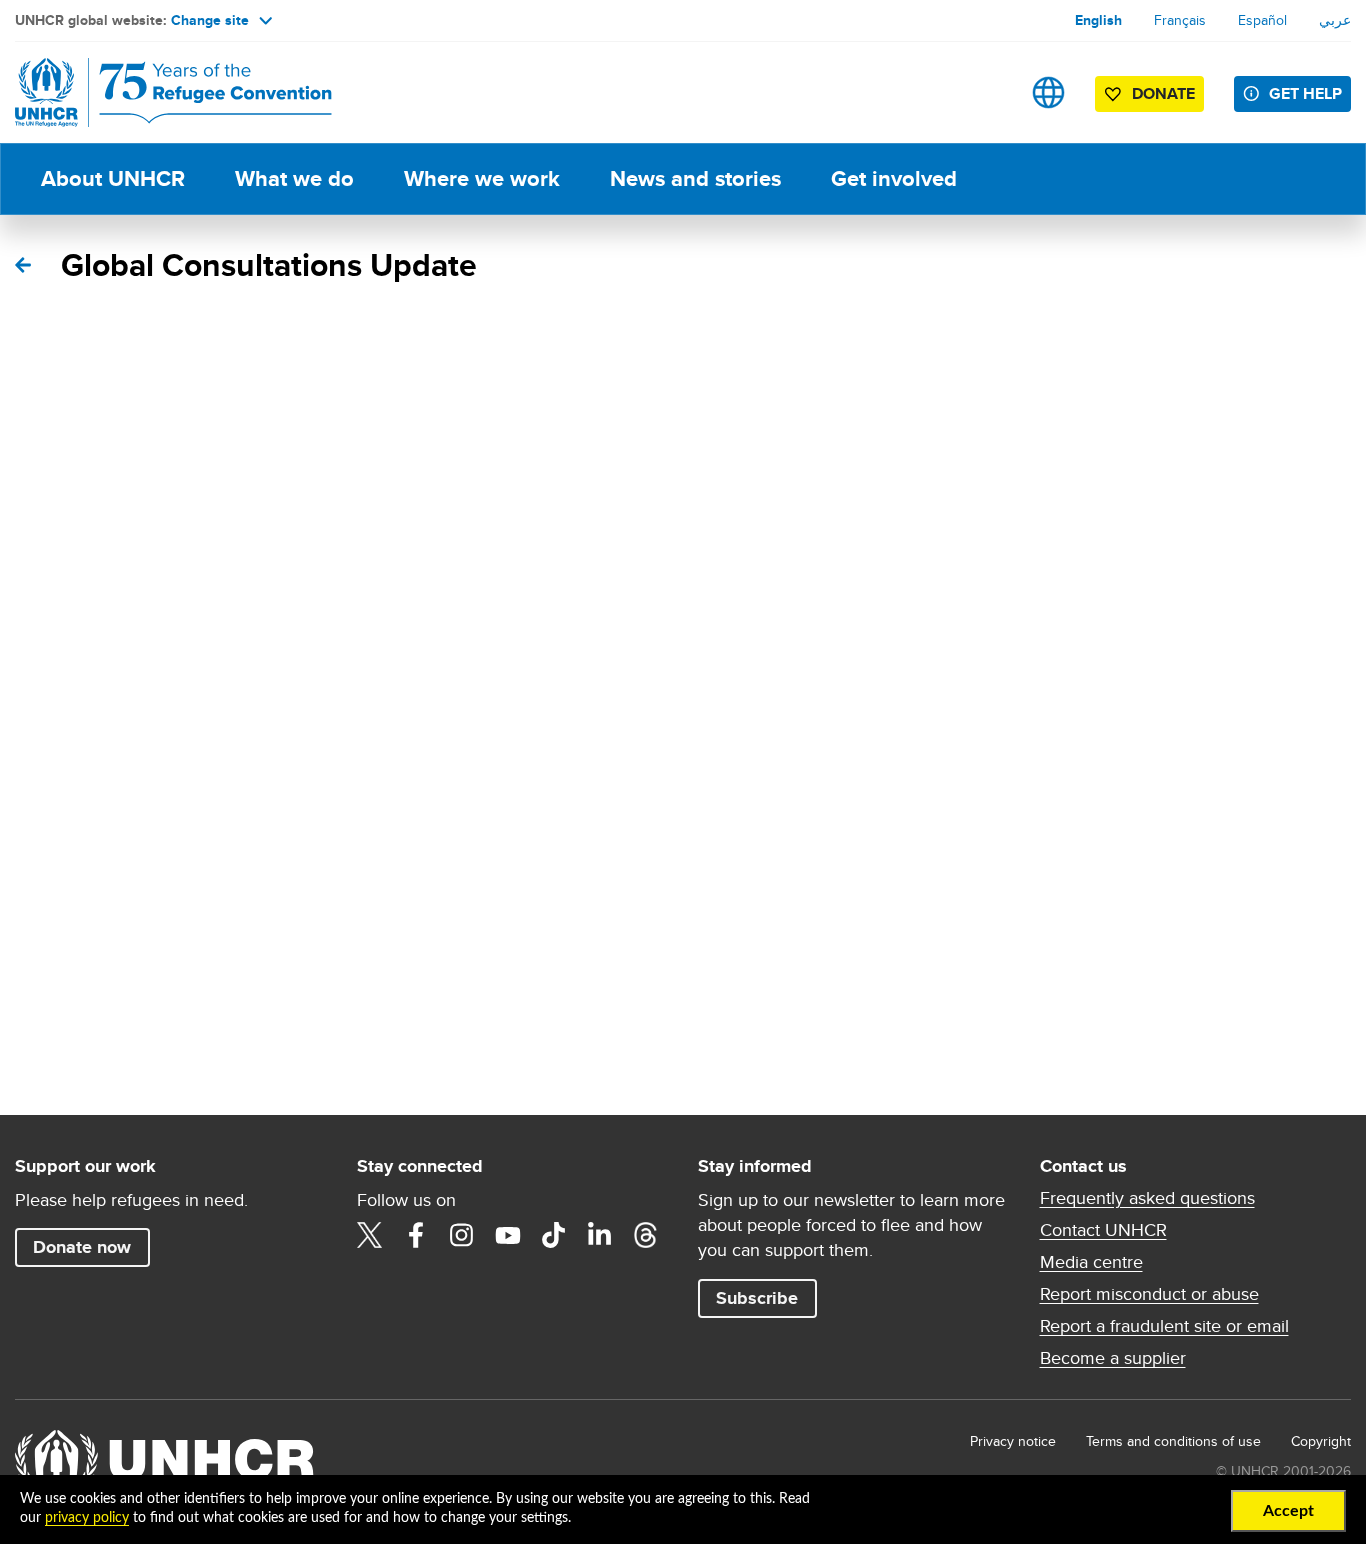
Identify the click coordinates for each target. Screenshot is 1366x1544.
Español (1262, 20)
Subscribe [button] (757, 1298)
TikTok (554, 1235)
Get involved (894, 178)
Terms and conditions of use (1173, 1441)
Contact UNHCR (1103, 1230)
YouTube (508, 1235)
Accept (1288, 1511)
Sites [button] (1048, 92)
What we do (294, 178)
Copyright (1321, 1441)
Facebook (416, 1235)
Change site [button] (210, 20)
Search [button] (985, 92)
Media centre (1091, 1262)
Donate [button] (1163, 93)
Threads (646, 1235)
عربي (1335, 20)
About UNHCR (113, 178)
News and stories (695, 178)
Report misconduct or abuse (1149, 1294)
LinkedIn (600, 1235)
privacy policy (87, 1518)
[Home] (155, 92)
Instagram (462, 1235)
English (1098, 20)
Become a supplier (1113, 1358)
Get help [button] (1305, 93)
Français (1180, 20)
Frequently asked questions (1147, 1198)
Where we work (482, 178)
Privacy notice (1013, 1441)
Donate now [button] (82, 1247)
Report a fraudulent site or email (1164, 1326)
